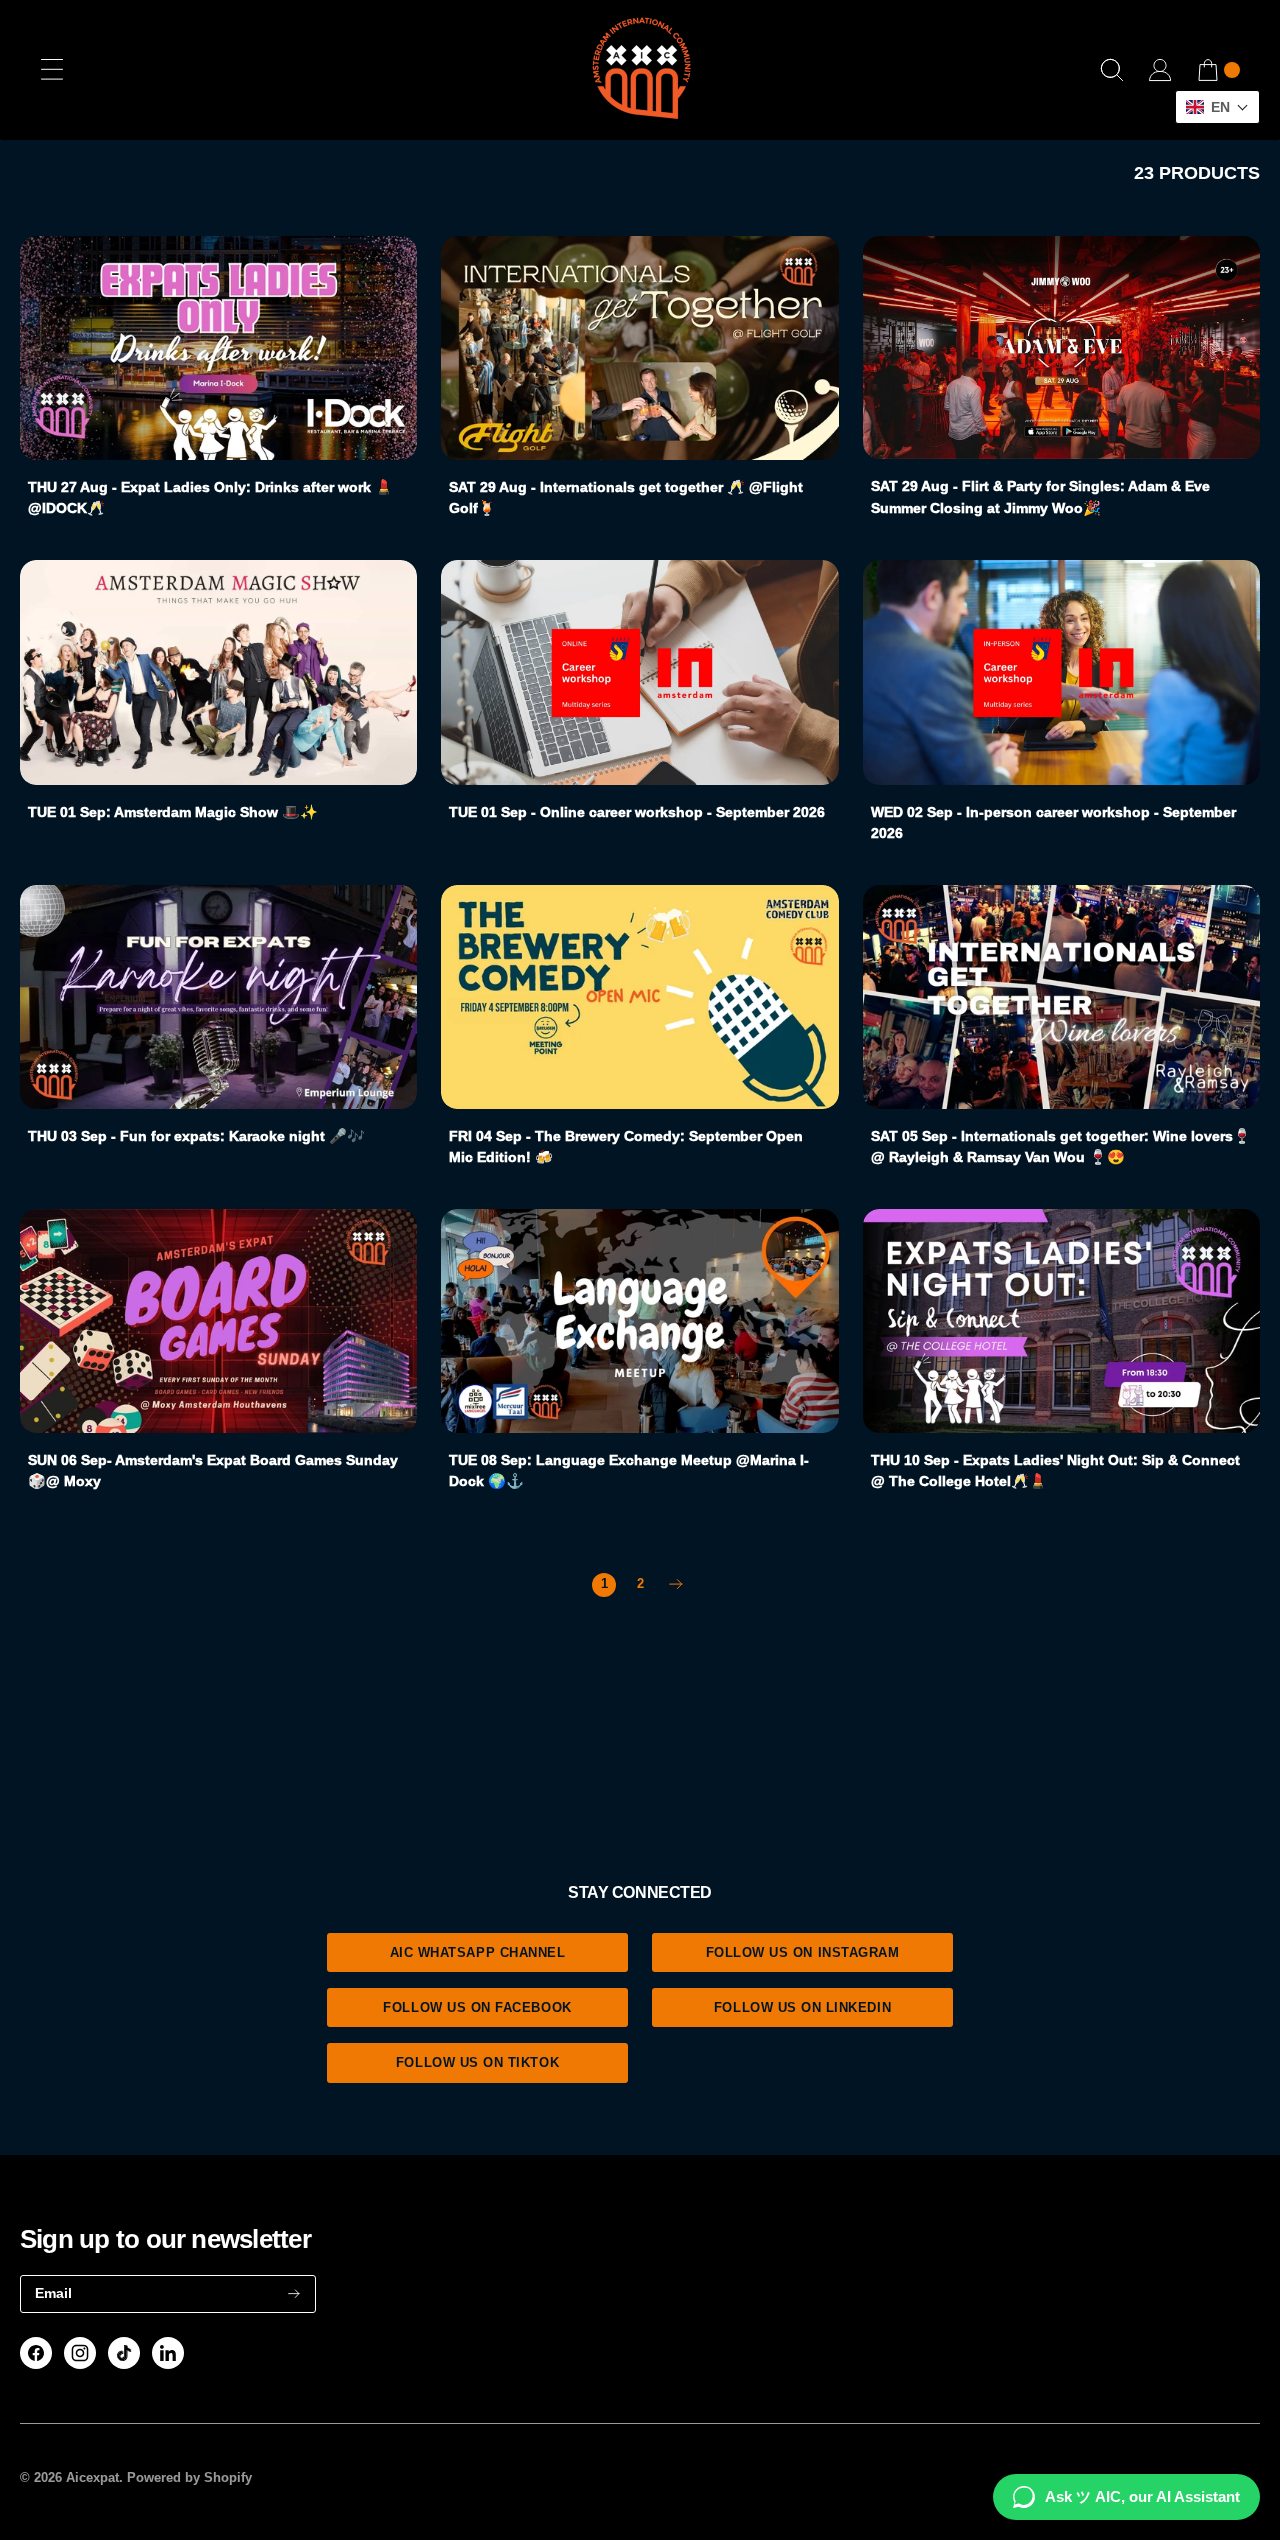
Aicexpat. (94, 2478)
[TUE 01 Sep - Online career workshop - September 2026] (639, 672)
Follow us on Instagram (803, 1952)
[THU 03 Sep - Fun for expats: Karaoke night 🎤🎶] (218, 997)
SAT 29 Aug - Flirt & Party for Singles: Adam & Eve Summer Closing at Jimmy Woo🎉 (1040, 497)
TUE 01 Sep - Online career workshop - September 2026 (637, 812)
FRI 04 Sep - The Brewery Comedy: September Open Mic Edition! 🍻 (626, 1147)
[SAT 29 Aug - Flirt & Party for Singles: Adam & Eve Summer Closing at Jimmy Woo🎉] (1061, 347)
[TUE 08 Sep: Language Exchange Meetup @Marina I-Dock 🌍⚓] (639, 1321)
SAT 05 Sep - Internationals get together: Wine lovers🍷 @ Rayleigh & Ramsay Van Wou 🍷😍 (1061, 1147)
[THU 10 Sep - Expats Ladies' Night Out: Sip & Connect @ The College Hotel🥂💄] (1061, 1321)
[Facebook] (36, 2353)
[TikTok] (124, 2353)
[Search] (1112, 70)
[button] (1217, 107)
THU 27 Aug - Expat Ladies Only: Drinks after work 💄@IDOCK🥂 (210, 498)
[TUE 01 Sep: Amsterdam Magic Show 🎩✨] (218, 672)
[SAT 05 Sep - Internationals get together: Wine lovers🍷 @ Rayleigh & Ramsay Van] (1061, 997)
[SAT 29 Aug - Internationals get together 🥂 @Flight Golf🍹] (639, 348)
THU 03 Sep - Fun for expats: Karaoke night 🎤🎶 (196, 1136)
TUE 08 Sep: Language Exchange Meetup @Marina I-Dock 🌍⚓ (629, 1471)
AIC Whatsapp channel (478, 1952)
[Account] (1160, 70)
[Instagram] (80, 2353)
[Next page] (676, 1585)
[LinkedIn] (168, 2353)
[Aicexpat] (640, 70)
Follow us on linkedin (802, 2007)
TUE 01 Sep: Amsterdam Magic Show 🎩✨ (173, 812)
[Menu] (52, 70)
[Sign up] (294, 2293)
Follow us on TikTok (477, 2062)
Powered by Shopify (189, 2478)
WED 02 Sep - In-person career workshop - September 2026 (1053, 823)
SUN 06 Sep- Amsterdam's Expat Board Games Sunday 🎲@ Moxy (213, 1471)
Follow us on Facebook (477, 2007)
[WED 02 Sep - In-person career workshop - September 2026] (1061, 672)
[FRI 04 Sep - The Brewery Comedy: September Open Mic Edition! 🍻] (639, 997)
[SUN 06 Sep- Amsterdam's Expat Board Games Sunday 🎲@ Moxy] (218, 1321)
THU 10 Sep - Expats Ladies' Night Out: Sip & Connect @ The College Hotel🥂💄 (1055, 1471)
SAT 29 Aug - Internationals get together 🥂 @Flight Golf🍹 (626, 498)
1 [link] (604, 1584)
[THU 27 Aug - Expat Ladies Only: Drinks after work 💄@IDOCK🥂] (218, 348)
